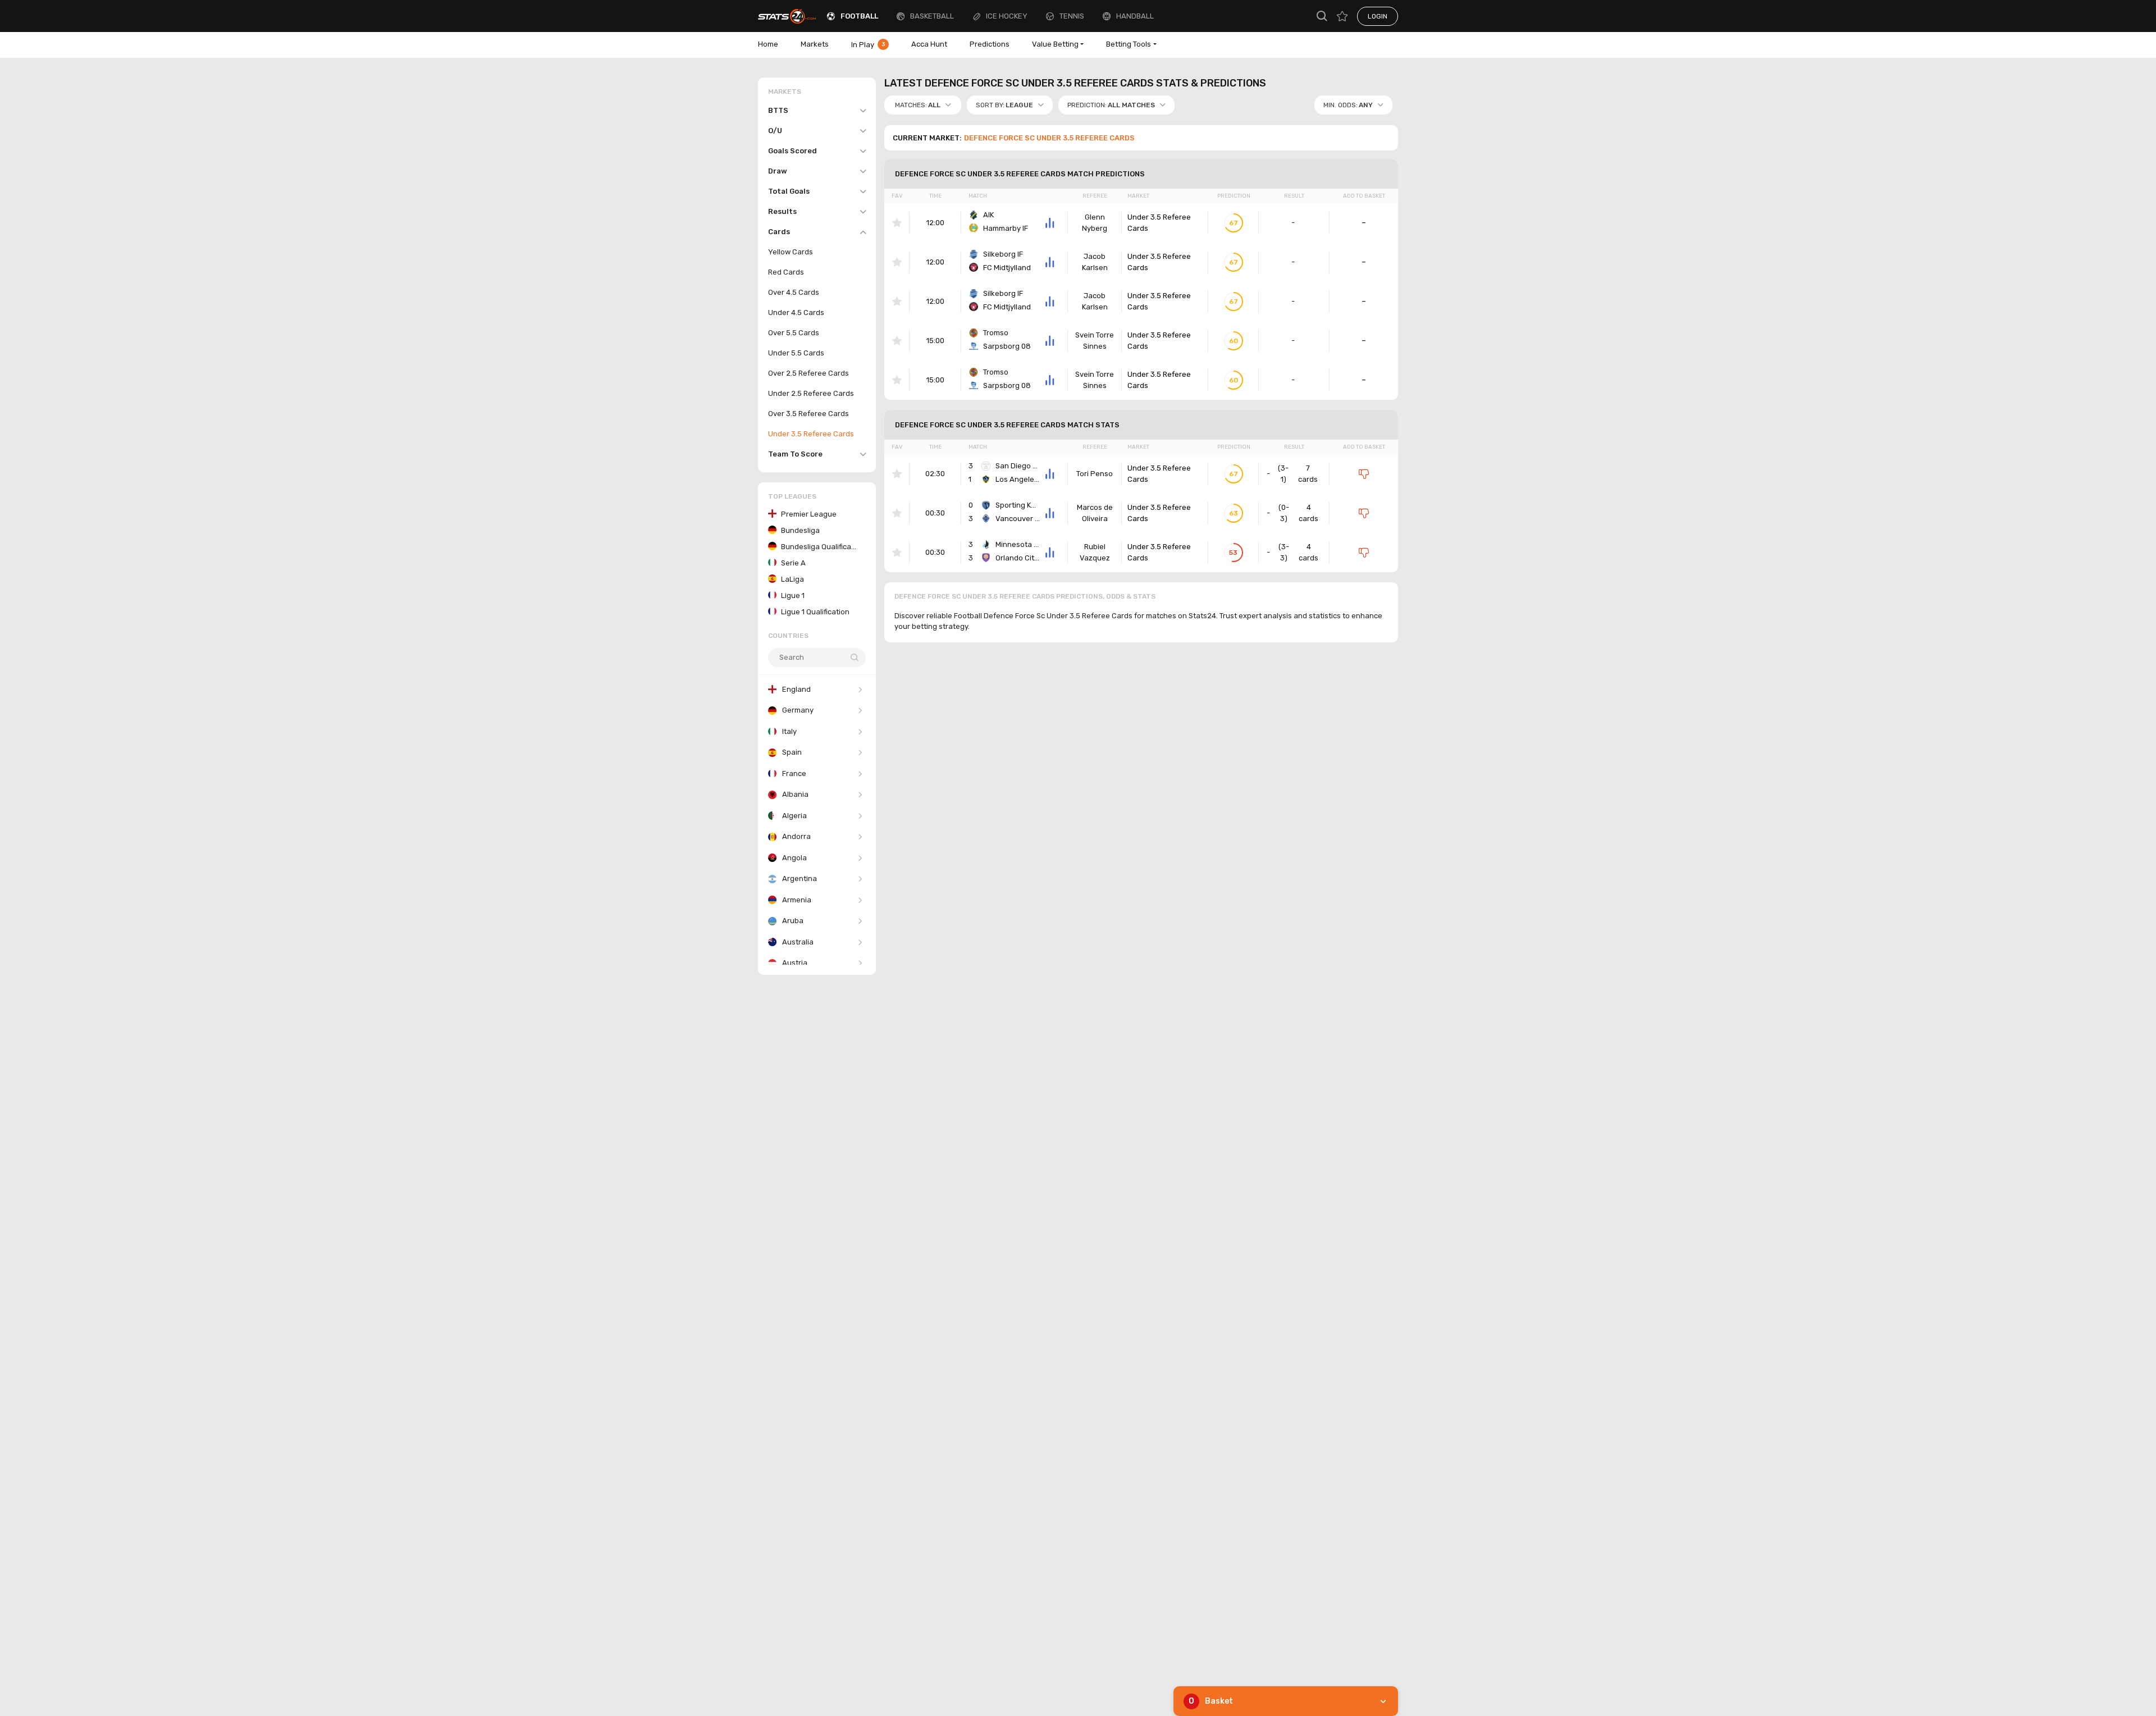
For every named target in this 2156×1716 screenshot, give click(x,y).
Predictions (990, 44)
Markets (815, 44)
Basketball (932, 16)
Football (859, 16)
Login (1378, 16)
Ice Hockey (1007, 16)
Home (768, 44)
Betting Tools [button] (1129, 44)
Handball (1135, 16)
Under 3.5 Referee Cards (1159, 223)
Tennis (1072, 16)
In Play (868, 45)
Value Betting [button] (1055, 44)
